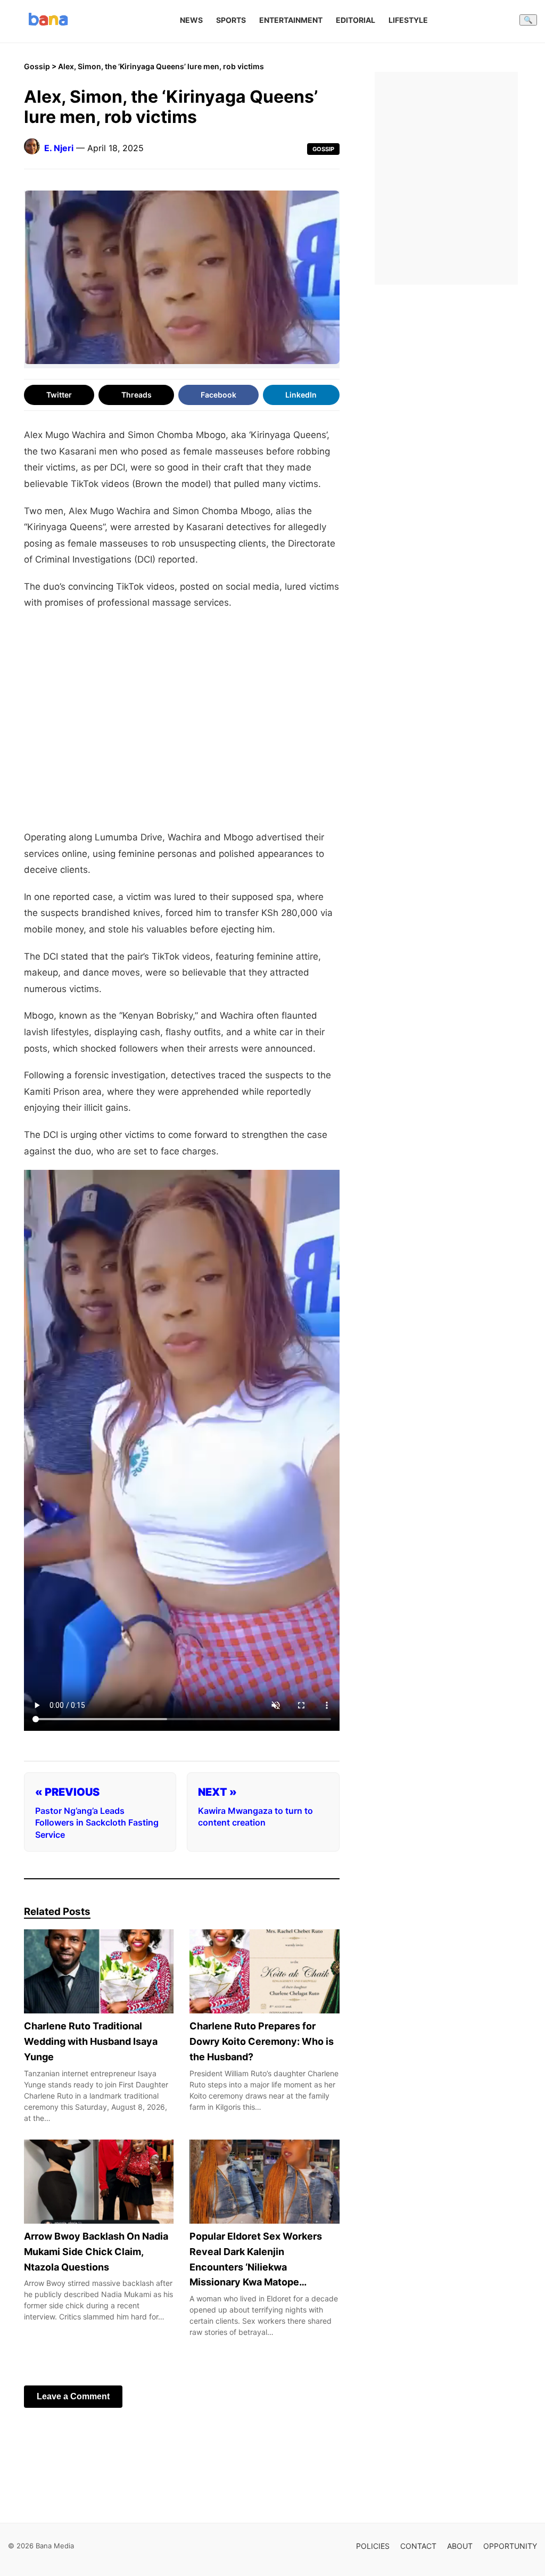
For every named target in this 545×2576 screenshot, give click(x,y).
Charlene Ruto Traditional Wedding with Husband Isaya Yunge (91, 2041)
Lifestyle (408, 20)
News (191, 20)
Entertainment (291, 20)
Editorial (356, 20)
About (460, 2546)
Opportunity (510, 2546)
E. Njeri (59, 148)
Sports (231, 20)
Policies (373, 2546)
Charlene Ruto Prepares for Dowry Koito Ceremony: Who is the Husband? (262, 2041)
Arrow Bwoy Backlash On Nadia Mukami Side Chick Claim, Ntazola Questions (96, 2252)
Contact (418, 2546)
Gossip (37, 66)
